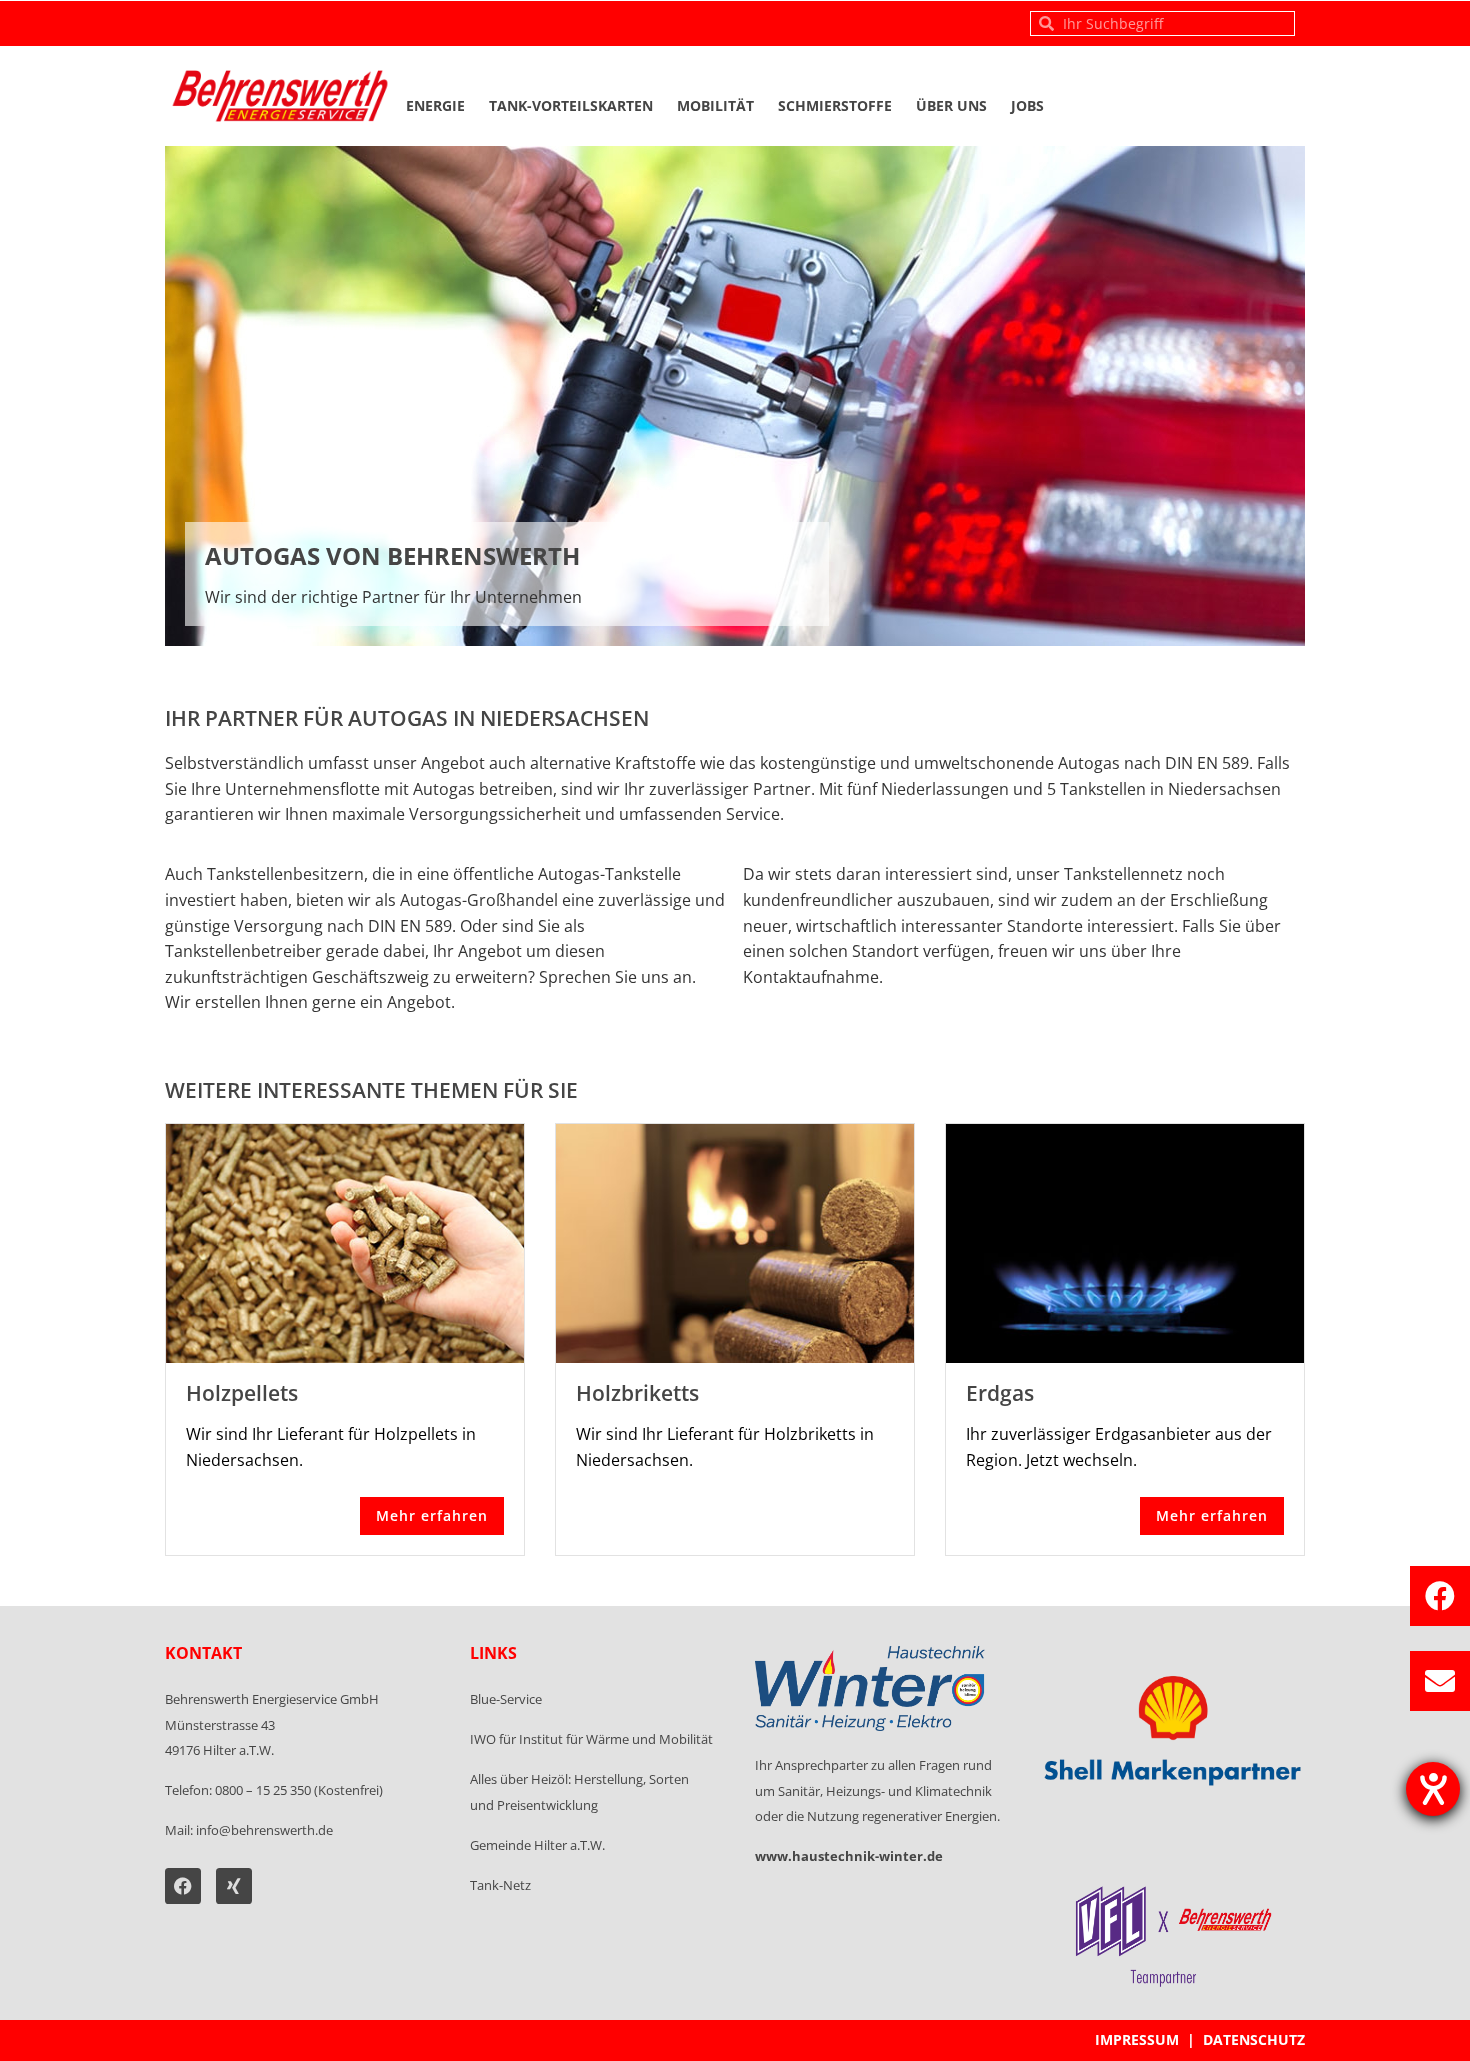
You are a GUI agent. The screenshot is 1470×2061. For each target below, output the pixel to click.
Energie (435, 105)
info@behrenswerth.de (264, 1830)
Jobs (1027, 105)
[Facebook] (1440, 1596)
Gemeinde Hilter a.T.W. (537, 1845)
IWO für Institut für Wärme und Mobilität (591, 1739)
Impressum (1137, 2039)
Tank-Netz (500, 1885)
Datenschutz (1254, 2039)
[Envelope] (1440, 1681)
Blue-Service (506, 1699)
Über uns (951, 105)
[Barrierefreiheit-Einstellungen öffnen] (1433, 1789)
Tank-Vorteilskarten (571, 105)
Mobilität (715, 105)
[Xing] (234, 1886)
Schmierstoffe (835, 105)
